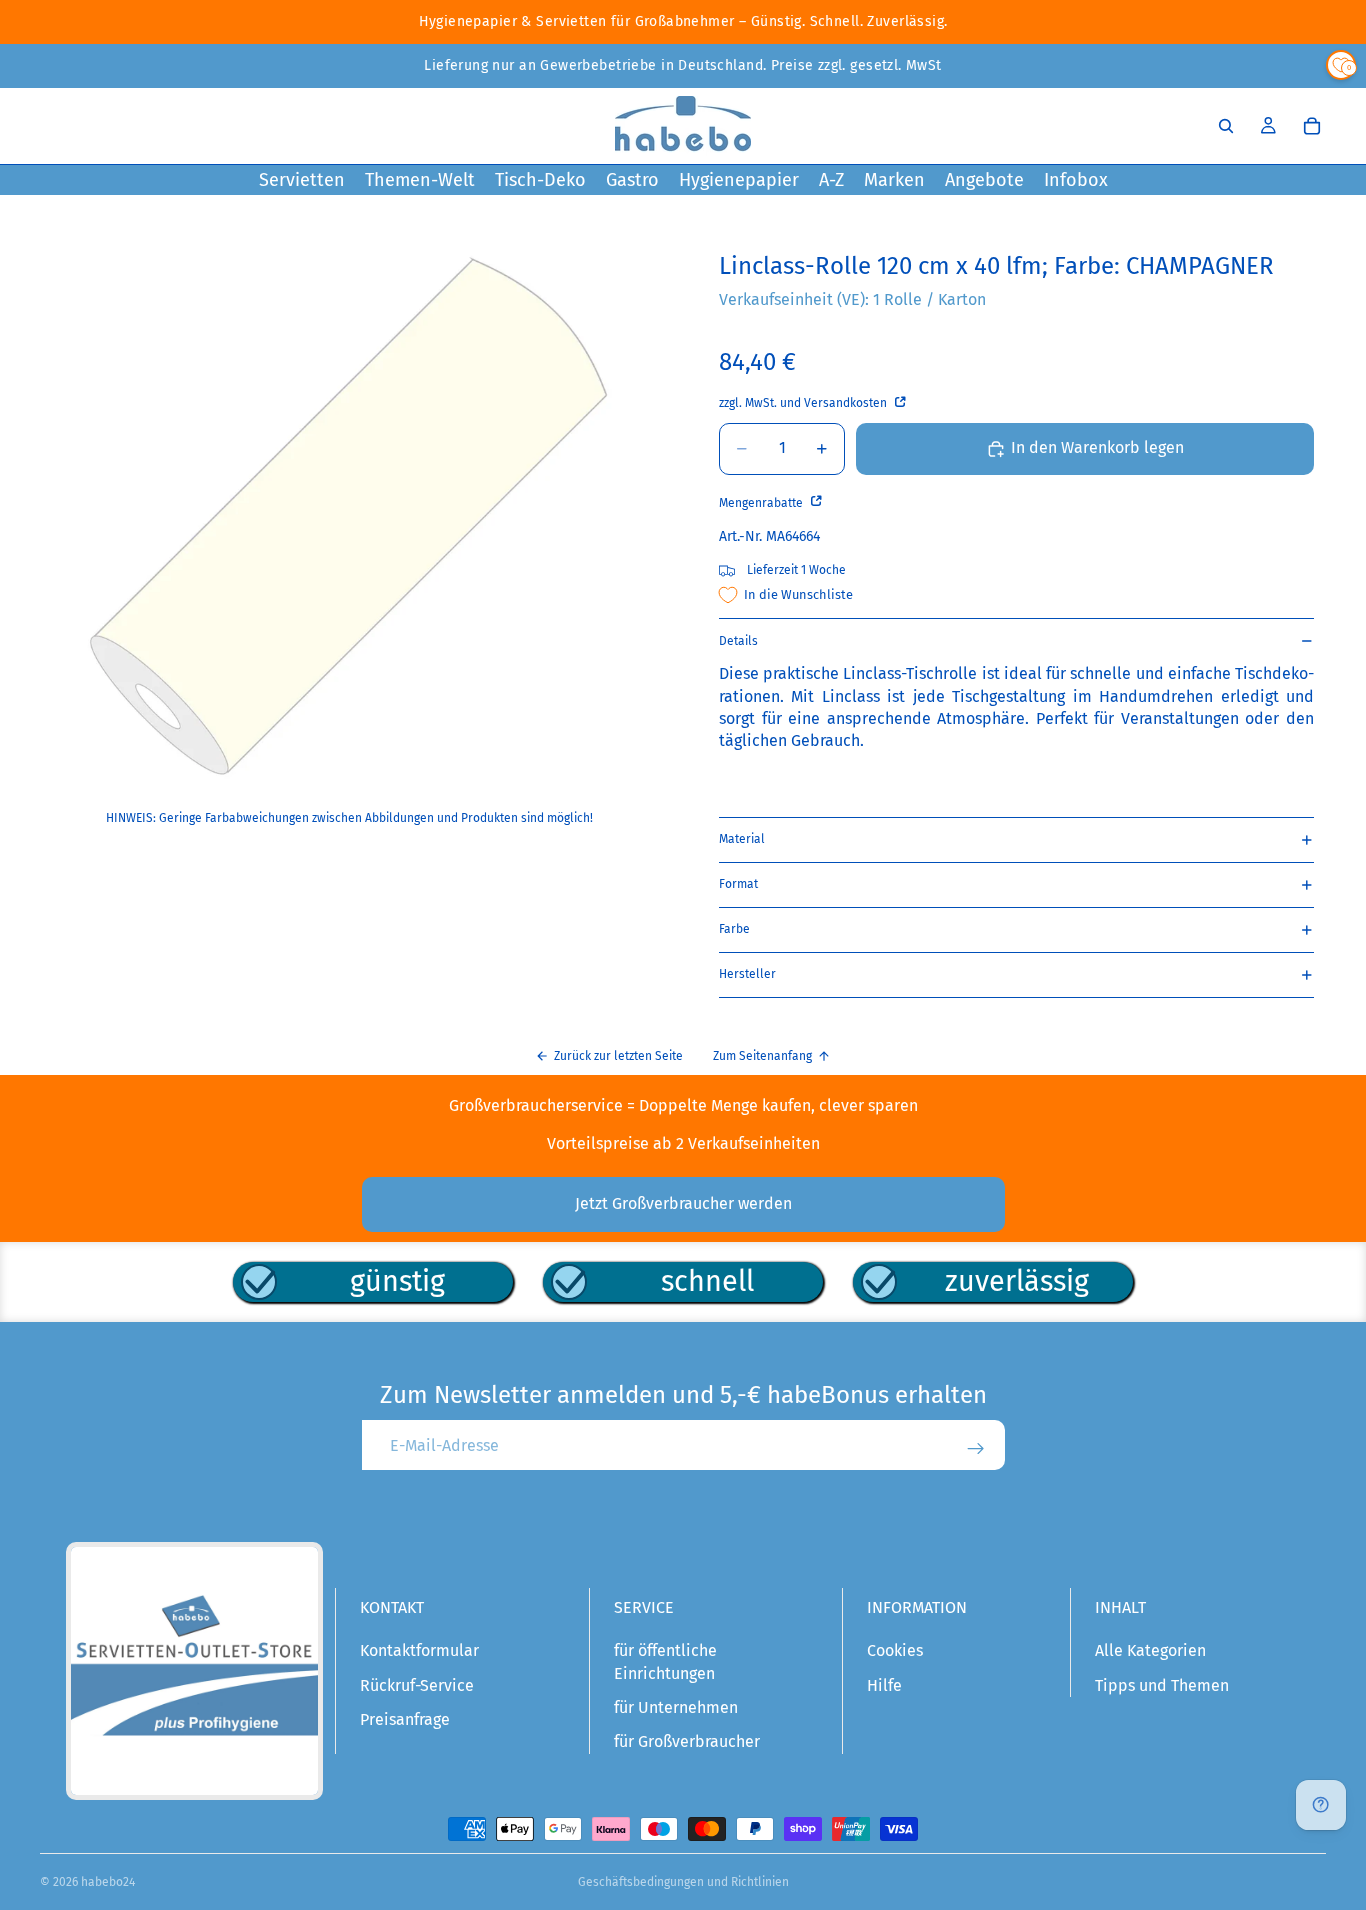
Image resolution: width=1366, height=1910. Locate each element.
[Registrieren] (976, 1449)
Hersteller (747, 974)
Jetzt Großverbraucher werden (683, 1203)
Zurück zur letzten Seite (618, 1056)
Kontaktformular (419, 1650)
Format (738, 884)
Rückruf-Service (417, 1685)
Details (738, 641)
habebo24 (108, 1882)
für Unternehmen (676, 1707)
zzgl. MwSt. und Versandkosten (804, 403)
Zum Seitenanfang (762, 1056)
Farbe (734, 929)
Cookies (895, 1650)
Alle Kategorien (1150, 1650)
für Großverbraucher (687, 1741)
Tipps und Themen (1162, 1685)
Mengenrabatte (762, 503)
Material (742, 839)
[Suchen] (1226, 126)
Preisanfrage (405, 1719)
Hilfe (884, 1685)
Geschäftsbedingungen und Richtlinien (683, 1882)
